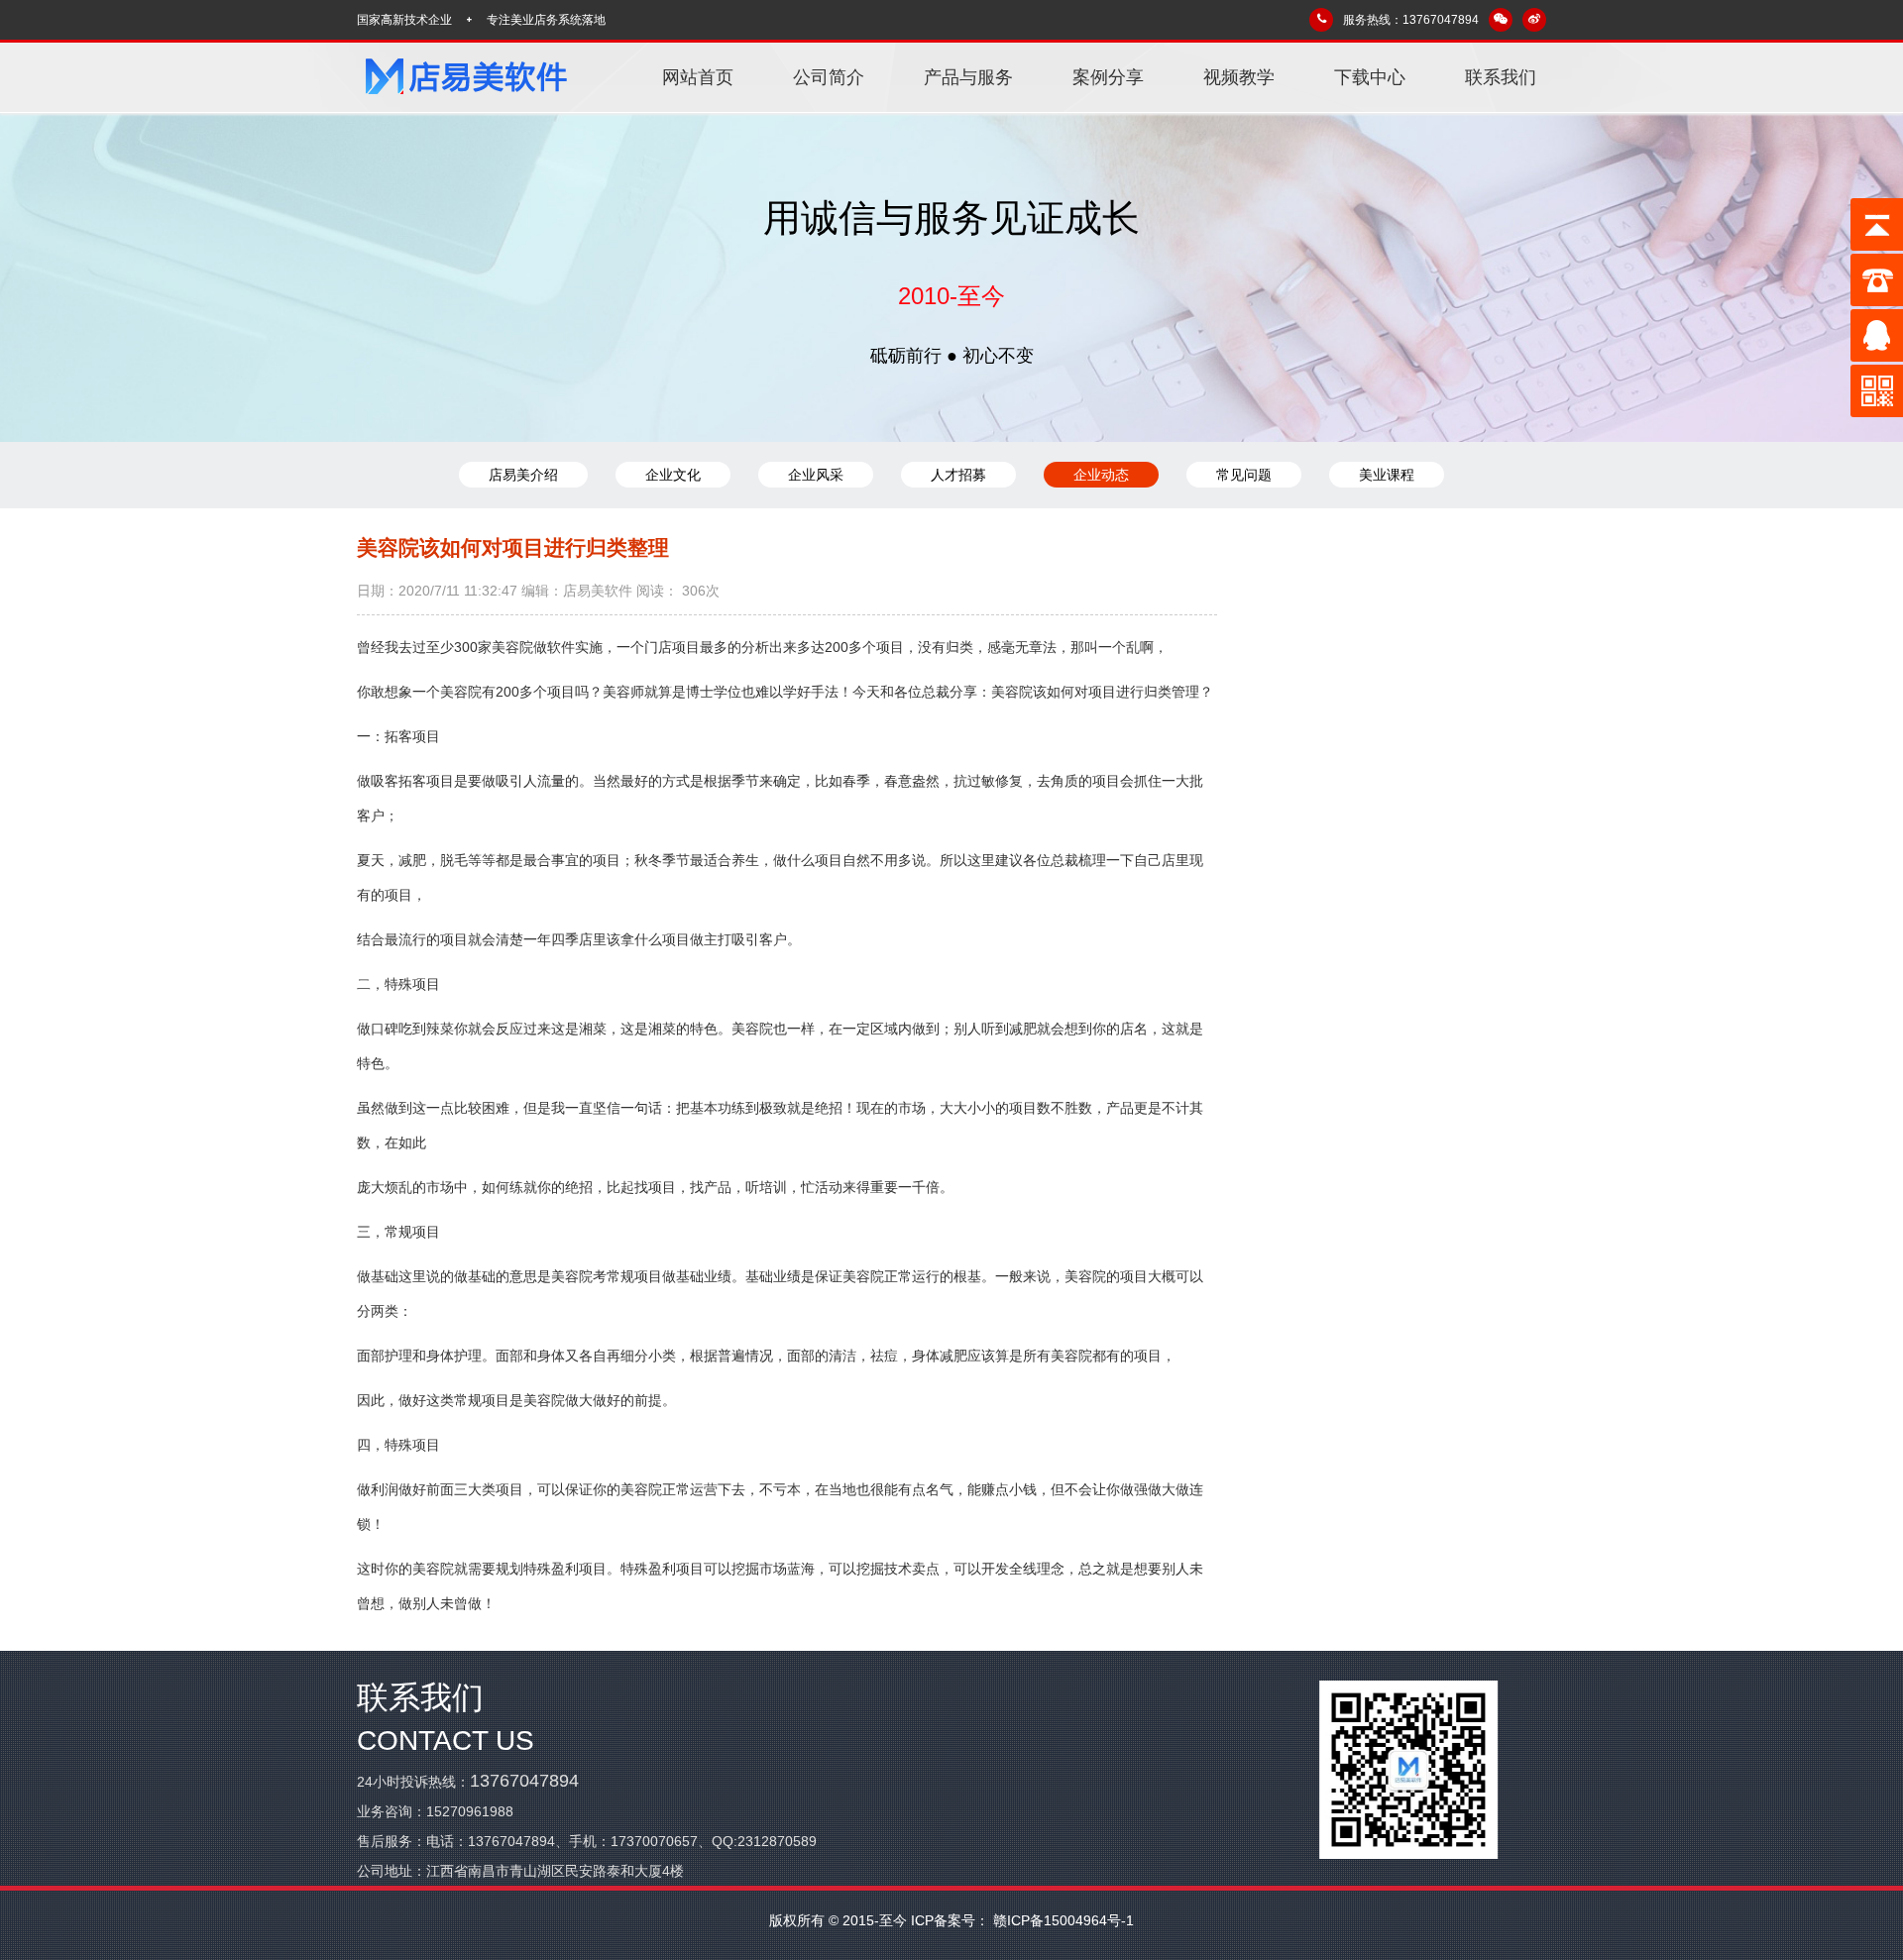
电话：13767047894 (491, 1841)
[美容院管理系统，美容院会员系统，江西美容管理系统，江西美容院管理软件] (466, 77)
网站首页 (698, 77)
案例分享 (1108, 77)
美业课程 (1387, 475)
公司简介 (829, 77)
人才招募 (958, 475)
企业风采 (816, 475)
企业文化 (673, 475)
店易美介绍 (523, 475)
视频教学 (1239, 77)
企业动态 (1101, 475)
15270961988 (470, 1811)
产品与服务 (968, 77)
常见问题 (1244, 475)
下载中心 (1370, 77)
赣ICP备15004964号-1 (1062, 1920)
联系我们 (1501, 77)
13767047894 (524, 1781)
